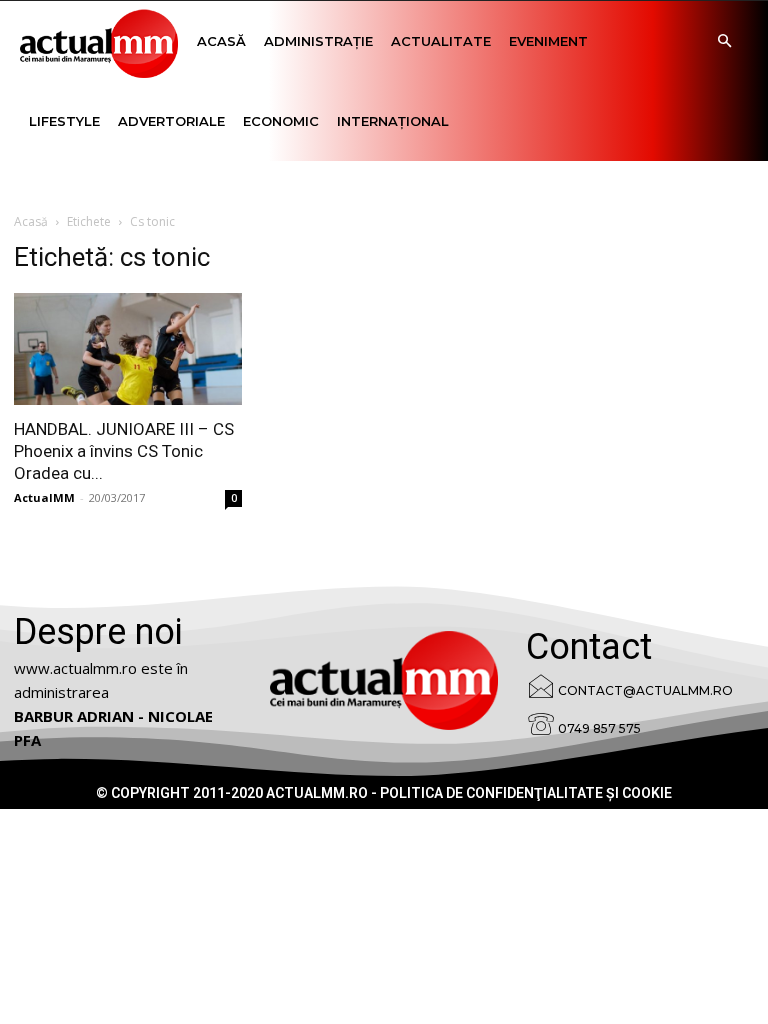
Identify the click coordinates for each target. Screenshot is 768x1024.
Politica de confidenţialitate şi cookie (526, 793)
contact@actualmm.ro (645, 690)
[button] (724, 41)
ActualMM (44, 497)
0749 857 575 (599, 728)
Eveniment (548, 41)
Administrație (318, 41)
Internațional (393, 121)
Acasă (221, 41)
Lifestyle (64, 121)
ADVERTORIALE (171, 121)
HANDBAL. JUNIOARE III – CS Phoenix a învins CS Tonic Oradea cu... (124, 451)
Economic (281, 121)
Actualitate (441, 41)
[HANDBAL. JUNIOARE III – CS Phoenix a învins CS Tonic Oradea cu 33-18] (128, 349)
